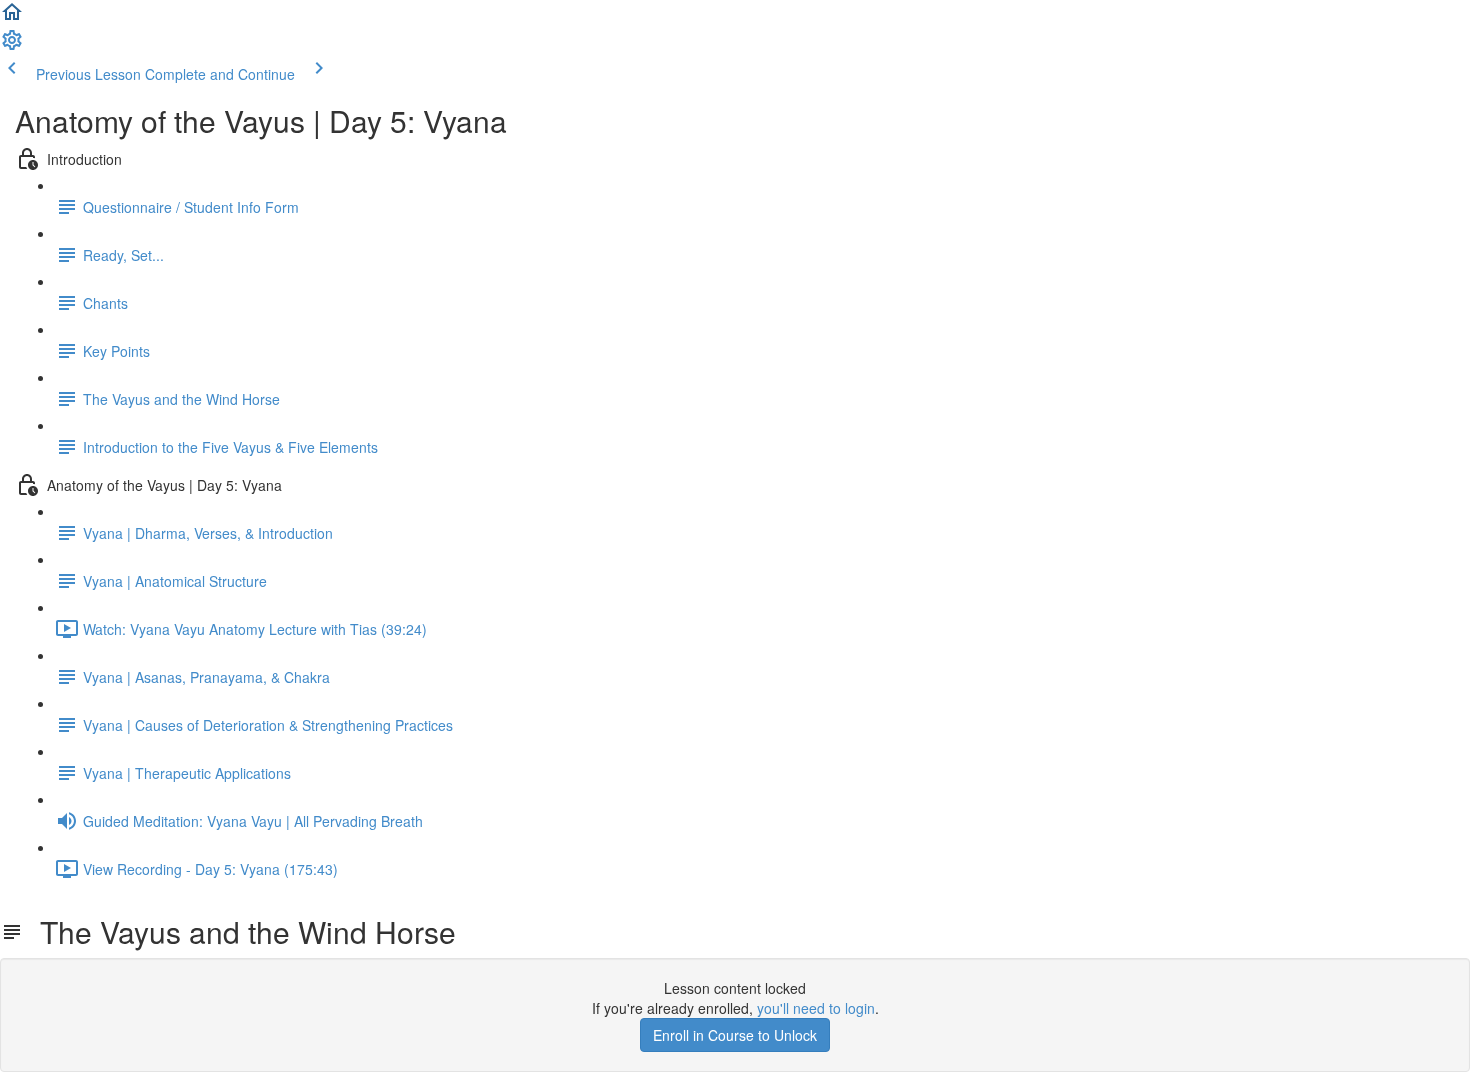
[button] (12, 18)
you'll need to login (816, 1008)
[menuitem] (12, 46)
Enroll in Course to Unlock (735, 1035)
